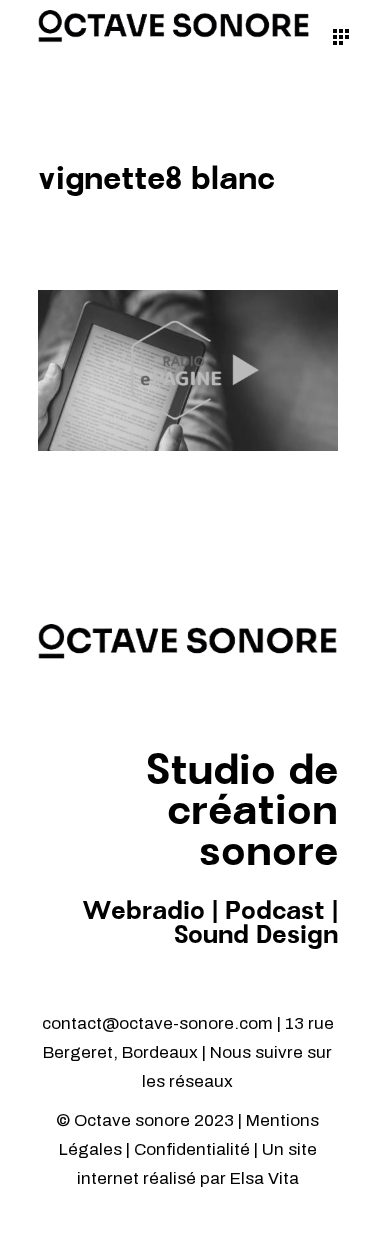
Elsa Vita (264, 1178)
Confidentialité (194, 1149)
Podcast (275, 912)
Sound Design (256, 936)
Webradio (143, 912)
